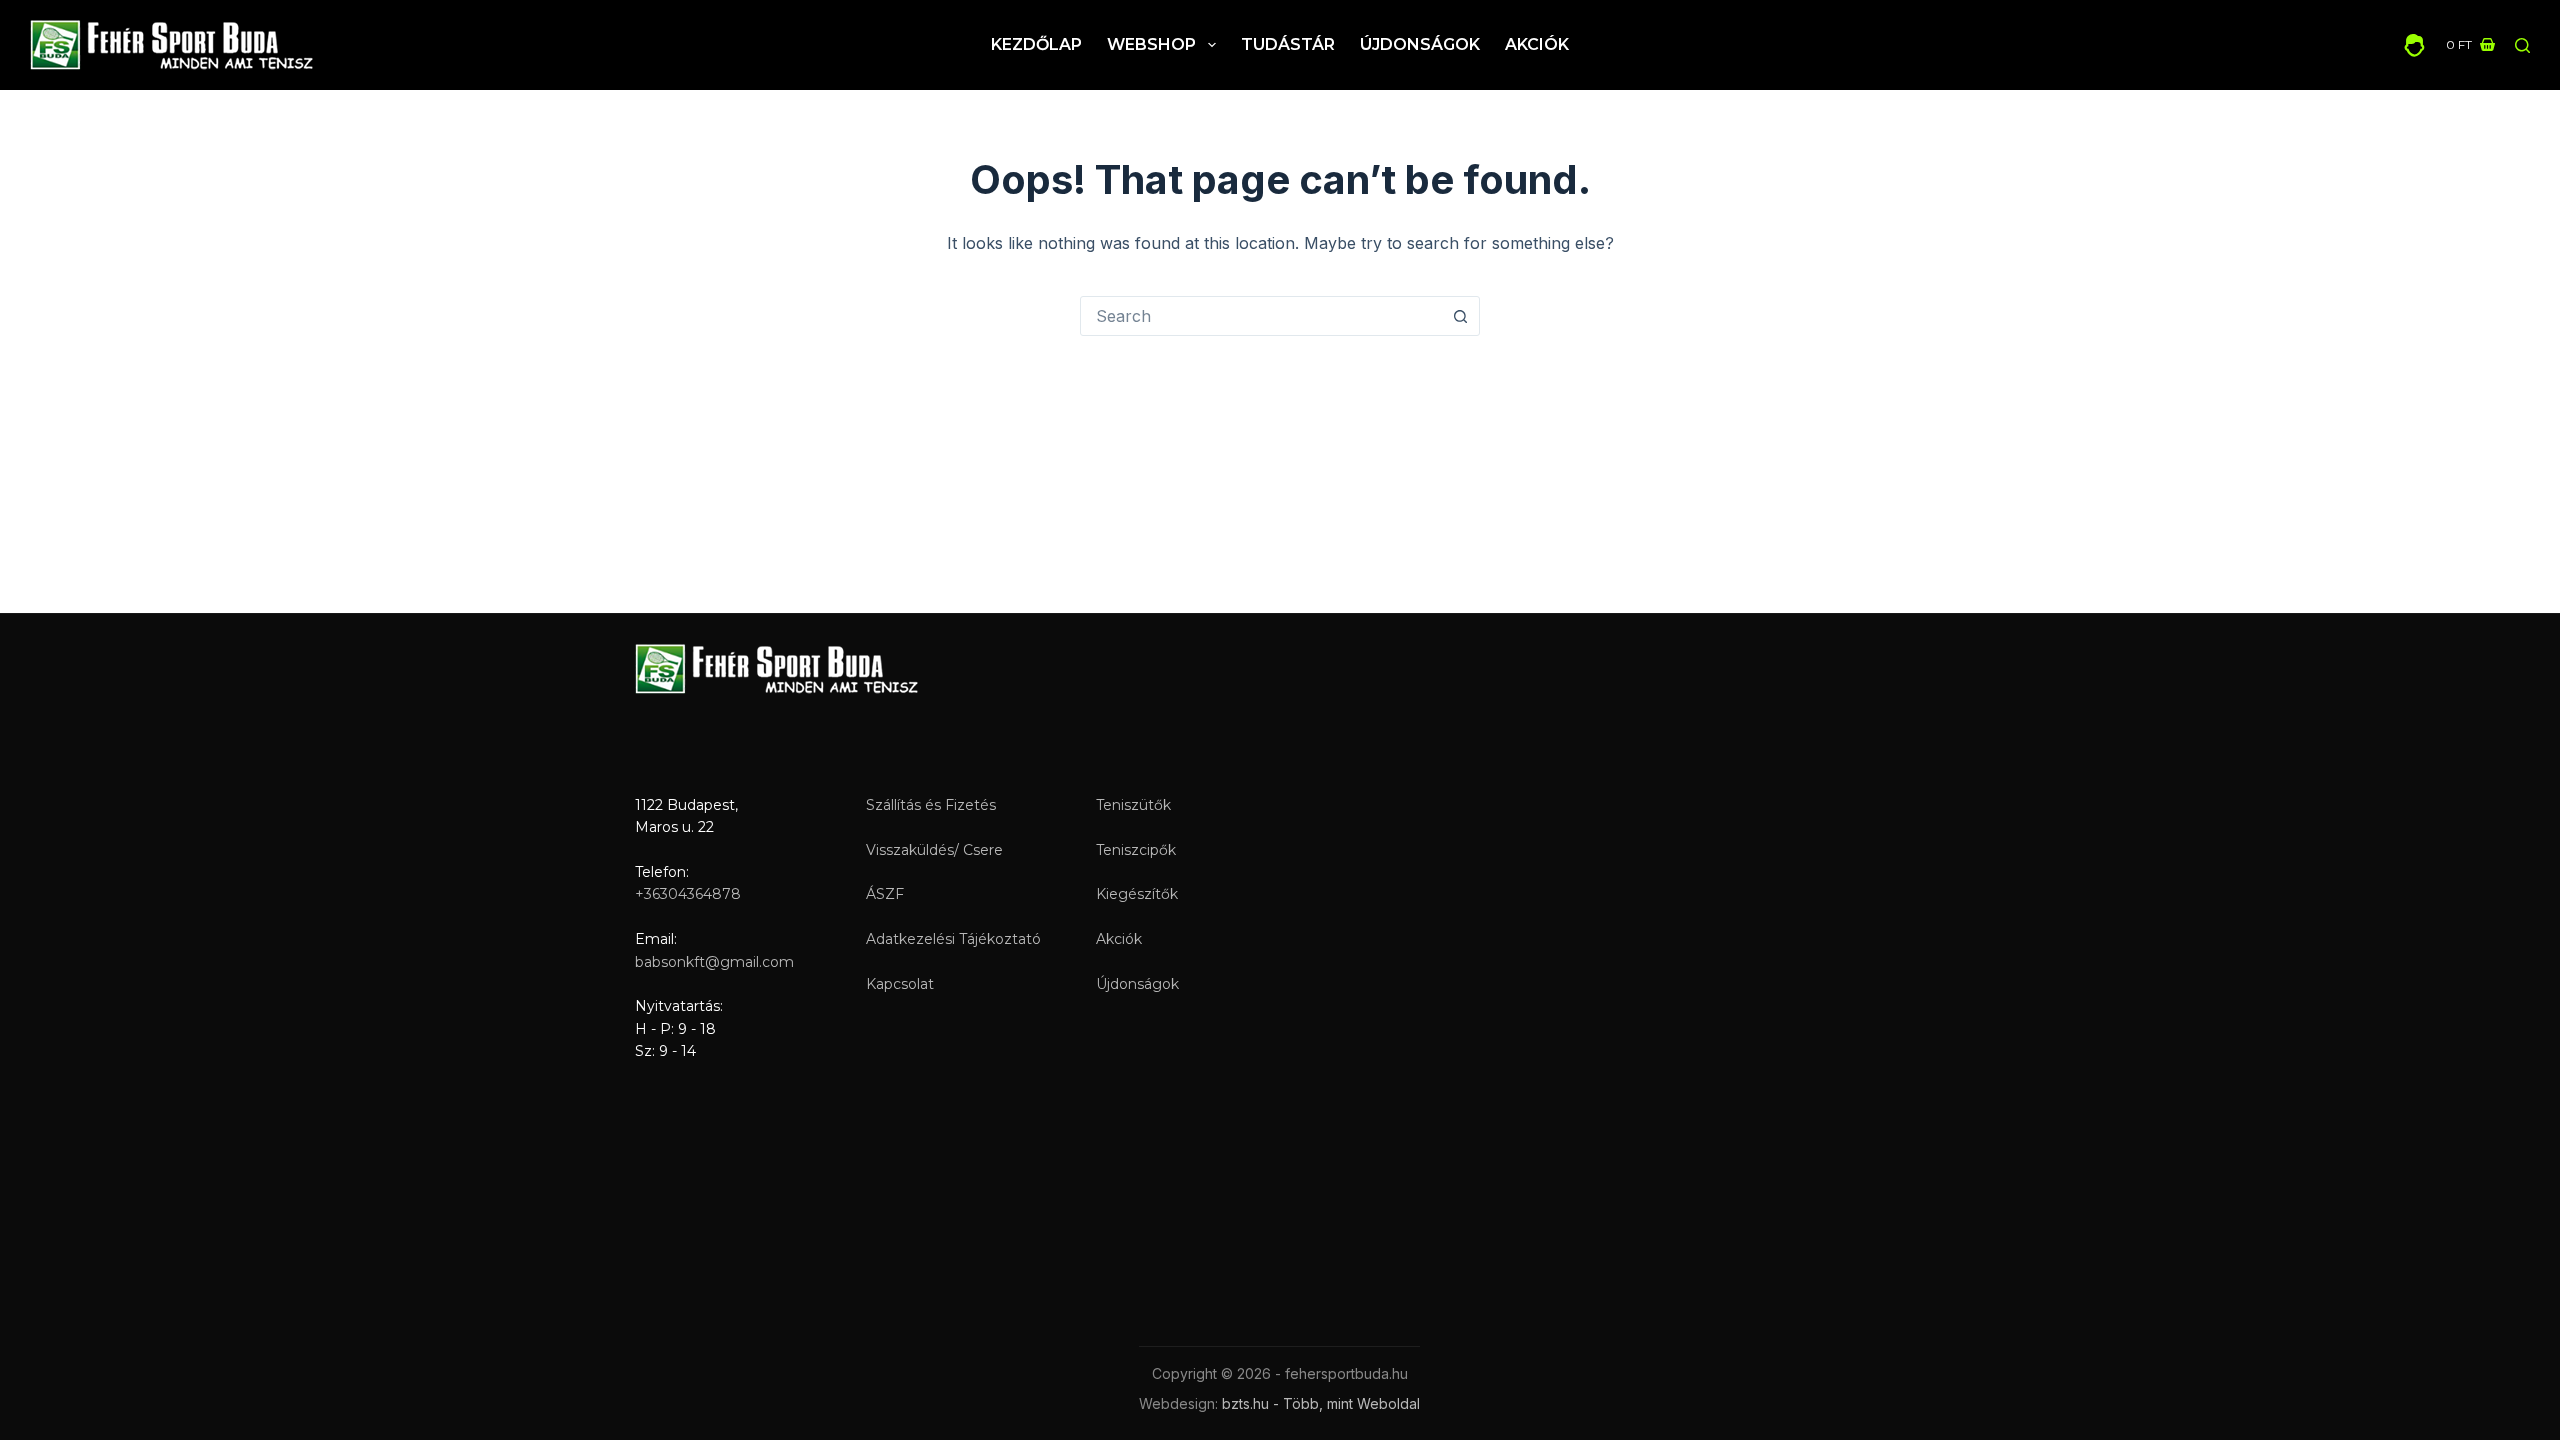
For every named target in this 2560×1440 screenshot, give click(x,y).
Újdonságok (1420, 44)
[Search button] (1460, 316)
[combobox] (1261, 316)
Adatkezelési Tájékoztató (953, 939)
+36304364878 (688, 894)
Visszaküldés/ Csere (934, 850)
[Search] (2522, 45)
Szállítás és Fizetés (931, 805)
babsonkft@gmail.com (714, 962)
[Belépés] (2414, 45)
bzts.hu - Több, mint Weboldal (1321, 1403)
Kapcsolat (900, 984)
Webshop (1151, 44)
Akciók (1537, 44)
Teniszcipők (1136, 850)
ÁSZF (885, 894)
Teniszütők (1133, 805)
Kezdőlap (1036, 44)
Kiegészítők (1137, 894)
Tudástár (1288, 44)
